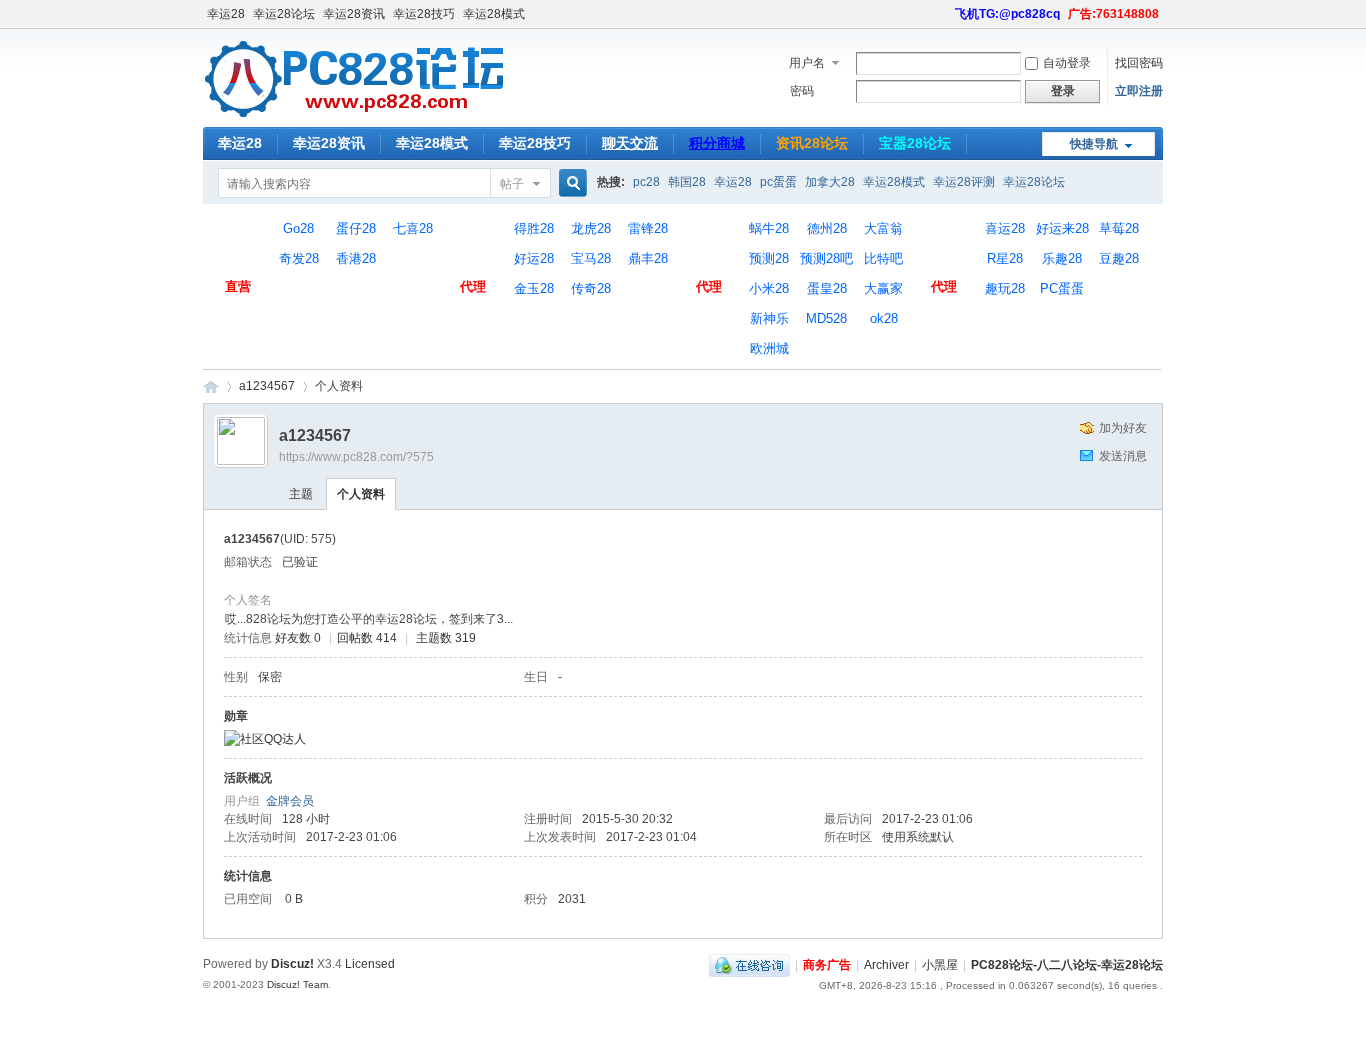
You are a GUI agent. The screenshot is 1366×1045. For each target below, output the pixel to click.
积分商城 (717, 143)
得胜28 (534, 228)
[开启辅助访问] (946, 14)
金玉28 (534, 288)
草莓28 (1119, 228)
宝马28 (591, 258)
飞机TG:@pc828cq (1007, 14)
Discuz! (292, 964)
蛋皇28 (827, 288)
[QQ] (749, 965)
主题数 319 (446, 638)
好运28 (534, 258)
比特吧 (883, 258)
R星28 (1005, 258)
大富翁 (883, 228)
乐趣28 (1062, 258)
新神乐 (769, 318)
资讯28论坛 (812, 143)
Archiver (886, 965)
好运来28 (1062, 228)
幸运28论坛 (284, 14)
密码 (802, 91)
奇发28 (299, 258)
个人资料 (361, 494)
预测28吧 (826, 258)
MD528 (826, 318)
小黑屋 (940, 965)
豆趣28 (1119, 258)
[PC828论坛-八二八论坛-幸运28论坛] (355, 115)
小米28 (769, 288)
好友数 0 (298, 638)
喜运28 (1005, 228)
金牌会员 (290, 801)
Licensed (370, 964)
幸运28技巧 (424, 14)
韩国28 (687, 182)
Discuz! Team (297, 984)
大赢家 (883, 288)
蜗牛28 (769, 228)
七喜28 (413, 228)
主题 (301, 494)
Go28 (298, 228)
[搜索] (570, 183)
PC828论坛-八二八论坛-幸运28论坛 (211, 386)
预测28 (769, 258)
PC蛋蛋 (1062, 288)
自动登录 (1067, 63)
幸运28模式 (494, 14)
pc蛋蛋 (778, 182)
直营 (238, 244)
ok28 (884, 318)
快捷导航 (1094, 144)
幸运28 (226, 14)
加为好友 (1123, 428)
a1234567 (267, 386)
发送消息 (1123, 456)
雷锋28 (648, 228)
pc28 (646, 182)
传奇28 (591, 288)
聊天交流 (630, 143)
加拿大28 (830, 182)
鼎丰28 (648, 258)
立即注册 (1139, 91)
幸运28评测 (964, 182)
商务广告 (827, 965)
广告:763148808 (1113, 14)
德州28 (827, 228)
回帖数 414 (367, 638)
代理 (473, 244)
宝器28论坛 (915, 143)
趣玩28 (1005, 288)
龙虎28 (591, 228)
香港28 (356, 258)
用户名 (807, 63)
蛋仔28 (356, 228)
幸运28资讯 (354, 14)
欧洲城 (769, 348)
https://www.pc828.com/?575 (356, 457)
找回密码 (1139, 63)
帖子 (512, 184)
